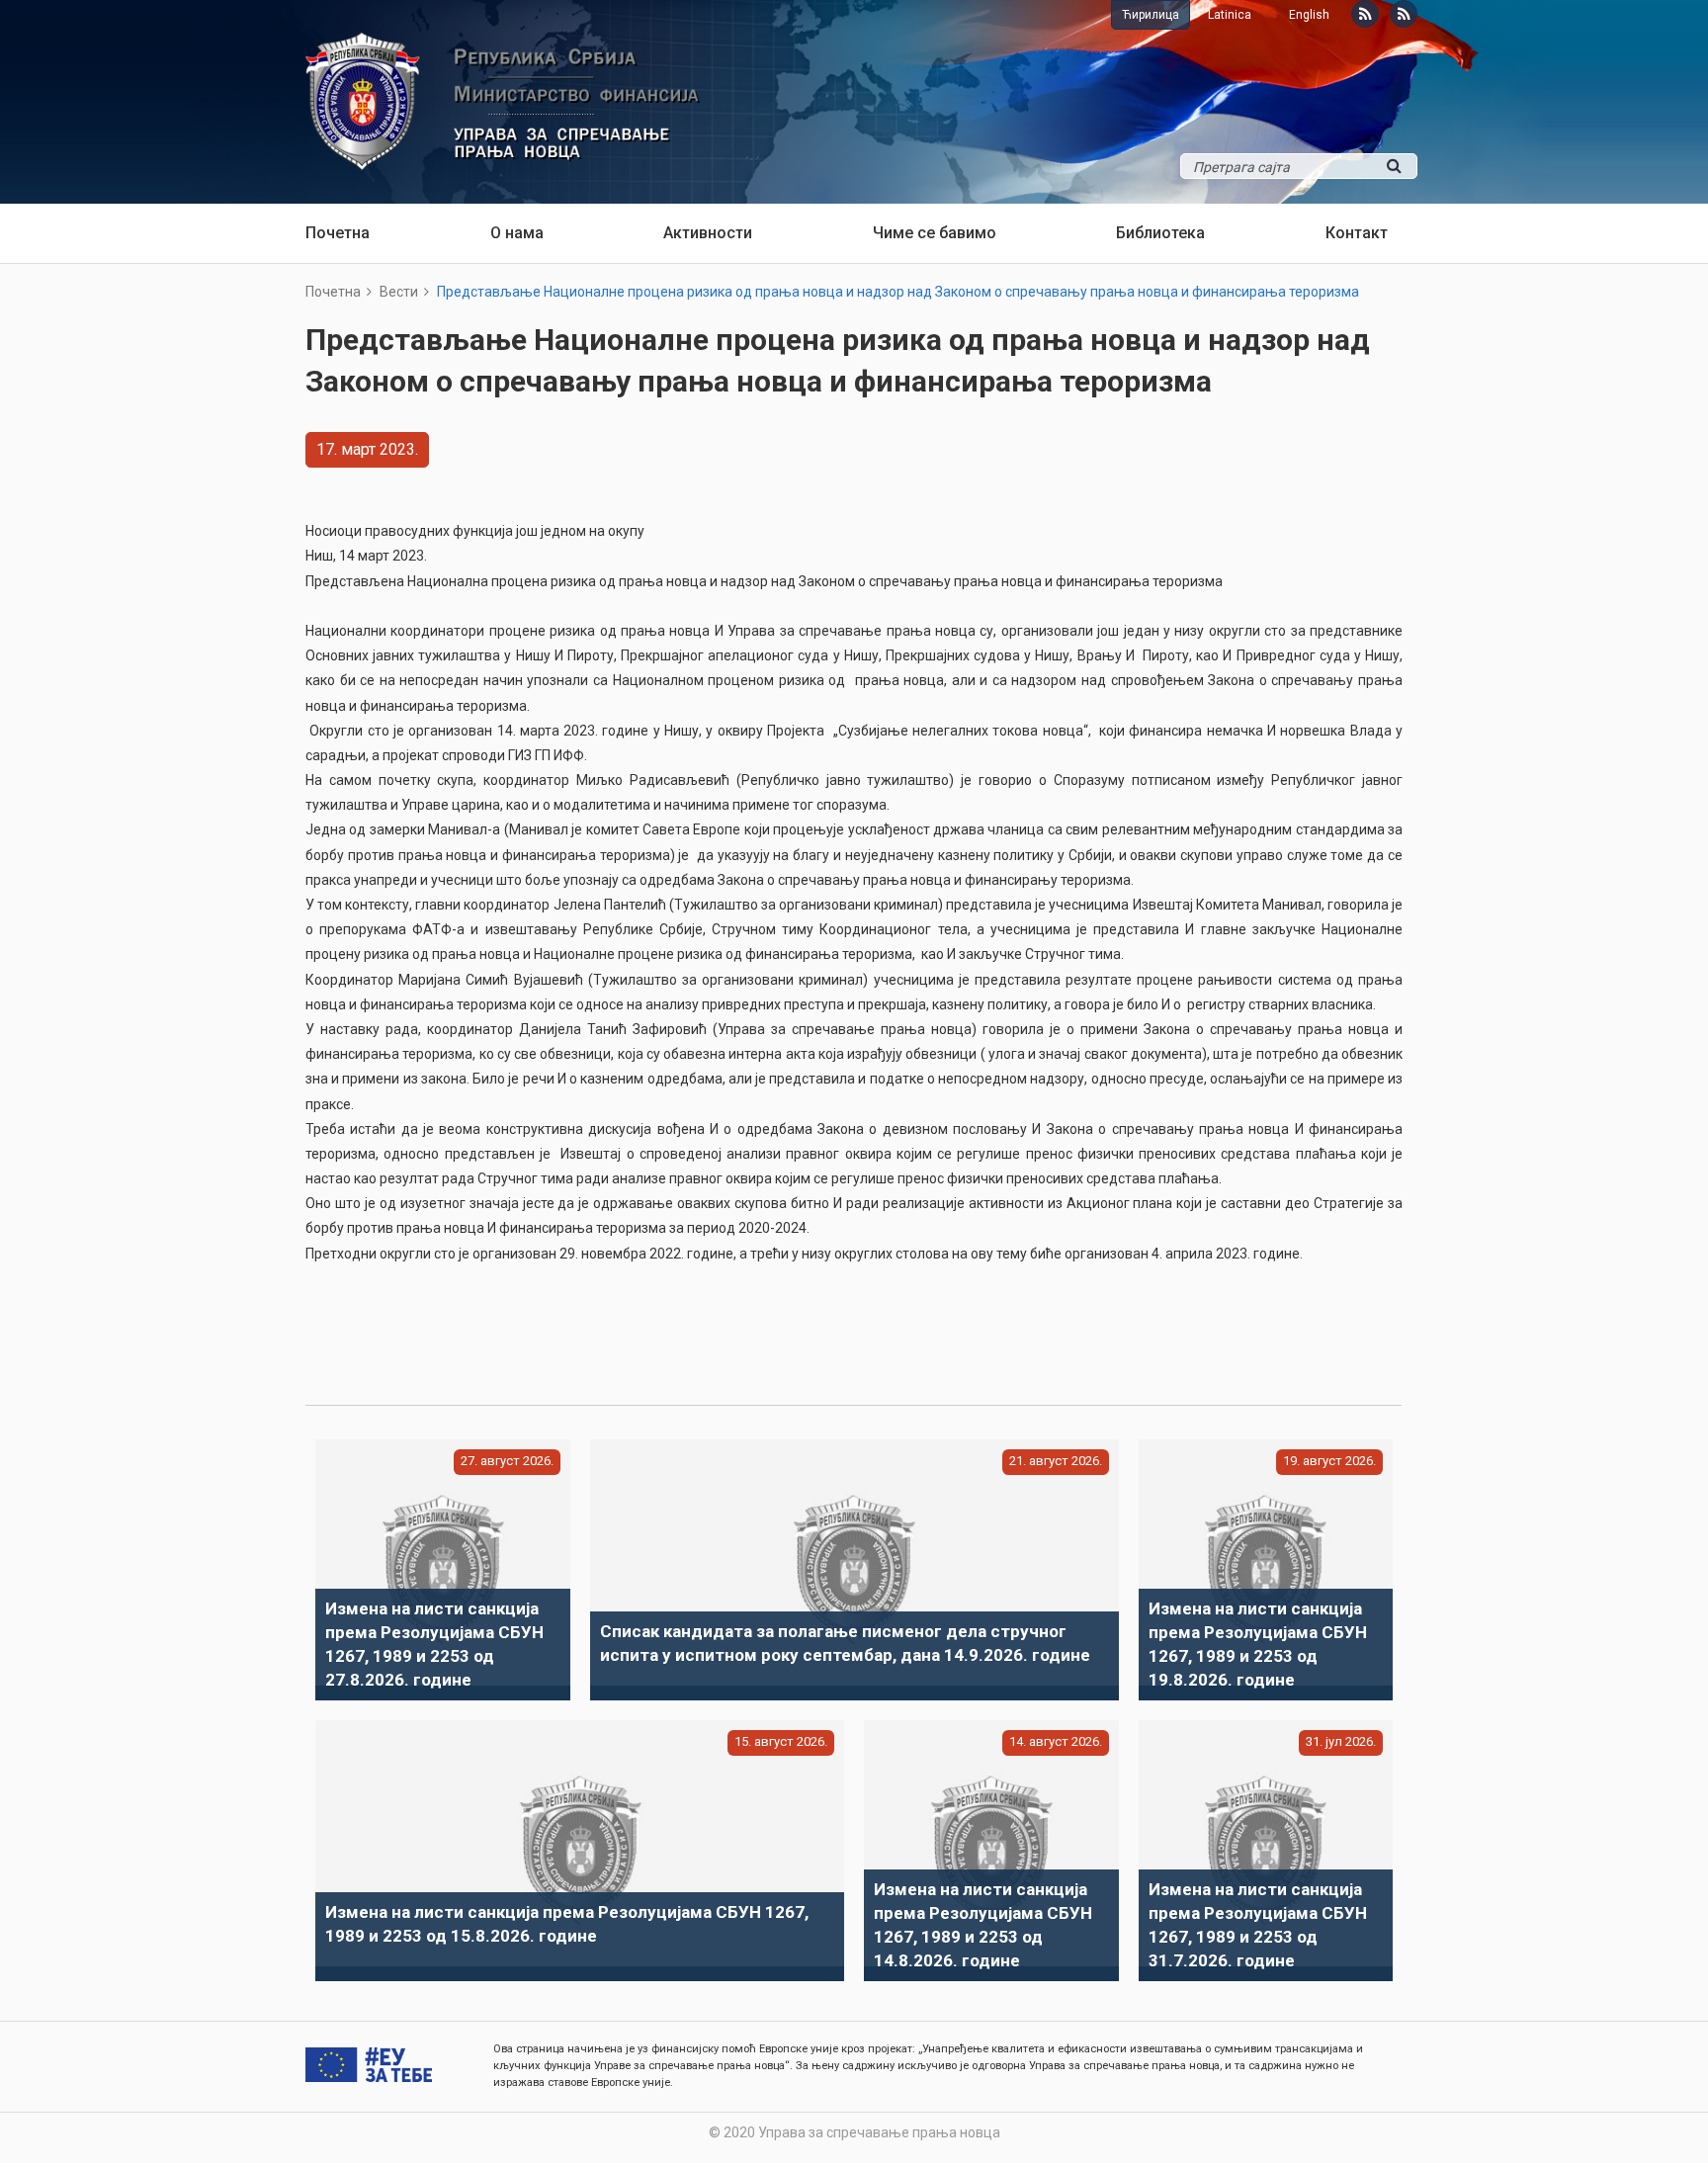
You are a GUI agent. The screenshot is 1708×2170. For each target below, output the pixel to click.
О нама (517, 233)
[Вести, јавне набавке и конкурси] (1365, 14)
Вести (399, 292)
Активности (708, 233)
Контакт (1357, 233)
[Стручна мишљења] (1404, 14)
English (1309, 15)
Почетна (338, 233)
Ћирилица (1151, 15)
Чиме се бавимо (935, 233)
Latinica (1230, 15)
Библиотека (1160, 233)
